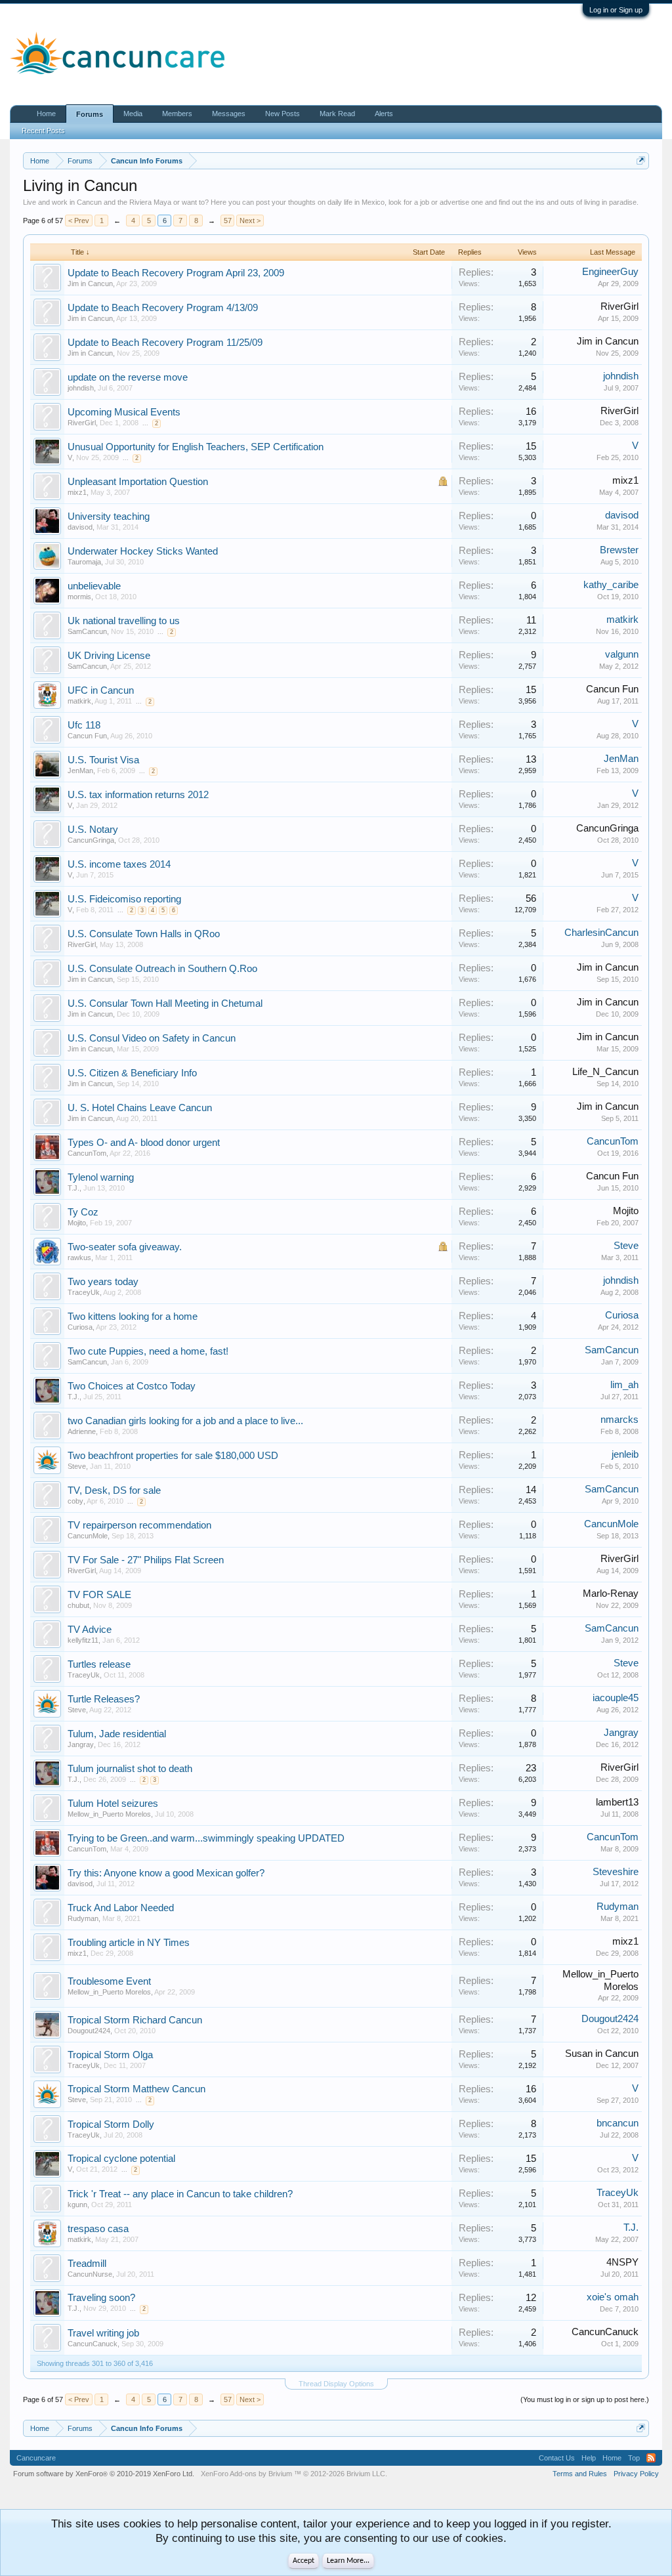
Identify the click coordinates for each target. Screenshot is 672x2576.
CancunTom (87, 1153)
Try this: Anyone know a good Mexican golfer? (166, 1873)
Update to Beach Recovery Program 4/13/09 (163, 308)
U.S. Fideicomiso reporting (124, 899)
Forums (90, 114)
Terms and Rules (580, 2474)
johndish (81, 388)
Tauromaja (84, 562)
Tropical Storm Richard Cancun (135, 2020)
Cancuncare (36, 2458)
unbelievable (94, 586)
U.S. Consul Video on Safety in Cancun (152, 1038)
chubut (78, 1605)
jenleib (625, 1454)
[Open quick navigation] (641, 160)
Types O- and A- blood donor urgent (144, 1143)
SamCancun (87, 631)
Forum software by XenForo (104, 2474)
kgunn (77, 2205)
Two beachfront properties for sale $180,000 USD (173, 1456)
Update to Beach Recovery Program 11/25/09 (165, 343)
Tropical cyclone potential (121, 2159)
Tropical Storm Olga (110, 2055)
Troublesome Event (109, 1981)
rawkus (79, 1257)
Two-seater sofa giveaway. (125, 1247)
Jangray (81, 1744)
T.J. (73, 1188)
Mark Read (337, 114)
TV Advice (90, 1630)
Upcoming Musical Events (124, 412)
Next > (250, 221)
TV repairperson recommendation (139, 1525)
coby (75, 1501)
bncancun (618, 2123)
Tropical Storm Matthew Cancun (136, 2089)
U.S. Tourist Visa (103, 760)
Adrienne (82, 1431)
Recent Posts (43, 131)
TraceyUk (84, 1292)
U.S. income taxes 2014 (119, 864)
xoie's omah (613, 2297)
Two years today (103, 1282)
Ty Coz (83, 1212)
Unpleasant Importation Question (138, 482)
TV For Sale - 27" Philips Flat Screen (146, 1560)
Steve (626, 1246)
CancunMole (88, 1536)
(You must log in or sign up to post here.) (585, 2399)
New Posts (283, 114)
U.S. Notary (93, 830)
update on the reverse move (128, 377)
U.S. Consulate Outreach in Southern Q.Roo (162, 969)
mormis (79, 597)
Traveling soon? (101, 2298)
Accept (304, 2561)
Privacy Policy (636, 2474)
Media (133, 114)
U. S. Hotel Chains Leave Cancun (140, 1108)
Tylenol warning (101, 1177)
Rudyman (83, 1918)
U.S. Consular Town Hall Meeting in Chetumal (165, 1003)
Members (177, 114)
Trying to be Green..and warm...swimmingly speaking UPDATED (206, 1838)
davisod (80, 527)
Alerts (384, 114)
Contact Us (557, 2458)
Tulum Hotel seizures (113, 1804)
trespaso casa (98, 2229)
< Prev (79, 221)
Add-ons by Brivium (294, 2474)
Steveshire (616, 1872)
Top (634, 2458)
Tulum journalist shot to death (130, 1769)
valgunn (622, 654)
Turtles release (99, 1664)
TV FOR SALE (99, 1595)
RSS (651, 2458)
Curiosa (80, 1327)
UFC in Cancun (101, 690)
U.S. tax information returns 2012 (138, 795)
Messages (229, 114)
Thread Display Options (336, 2384)
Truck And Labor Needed (121, 1908)
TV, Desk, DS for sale (114, 1490)
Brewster (619, 550)
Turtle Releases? (104, 1699)
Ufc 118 (84, 725)
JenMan (80, 771)
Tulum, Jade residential (117, 1734)
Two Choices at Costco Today (132, 1386)
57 (228, 221)
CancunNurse (90, 2274)
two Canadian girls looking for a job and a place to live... (185, 1421)
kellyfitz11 (83, 1640)
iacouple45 (616, 1698)
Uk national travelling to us (124, 621)
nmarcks (619, 1420)
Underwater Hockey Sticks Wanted (143, 551)
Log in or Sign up (616, 10)
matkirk (622, 620)
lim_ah (624, 1385)
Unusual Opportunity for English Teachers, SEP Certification (196, 447)
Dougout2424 (89, 2031)
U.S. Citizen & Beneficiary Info (132, 1073)
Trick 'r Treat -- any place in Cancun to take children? (180, 2194)
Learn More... (348, 2561)
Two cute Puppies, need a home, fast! (148, 1351)
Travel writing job (103, 2333)
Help (589, 2458)
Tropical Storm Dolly (111, 2124)
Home (46, 114)
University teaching (109, 517)
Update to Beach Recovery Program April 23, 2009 (176, 273)
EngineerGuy (610, 272)
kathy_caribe (611, 585)
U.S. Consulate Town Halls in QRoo (144, 934)
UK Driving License (109, 656)
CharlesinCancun (601, 933)
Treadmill (87, 2264)
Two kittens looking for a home (133, 1317)
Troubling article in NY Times (129, 1943)
